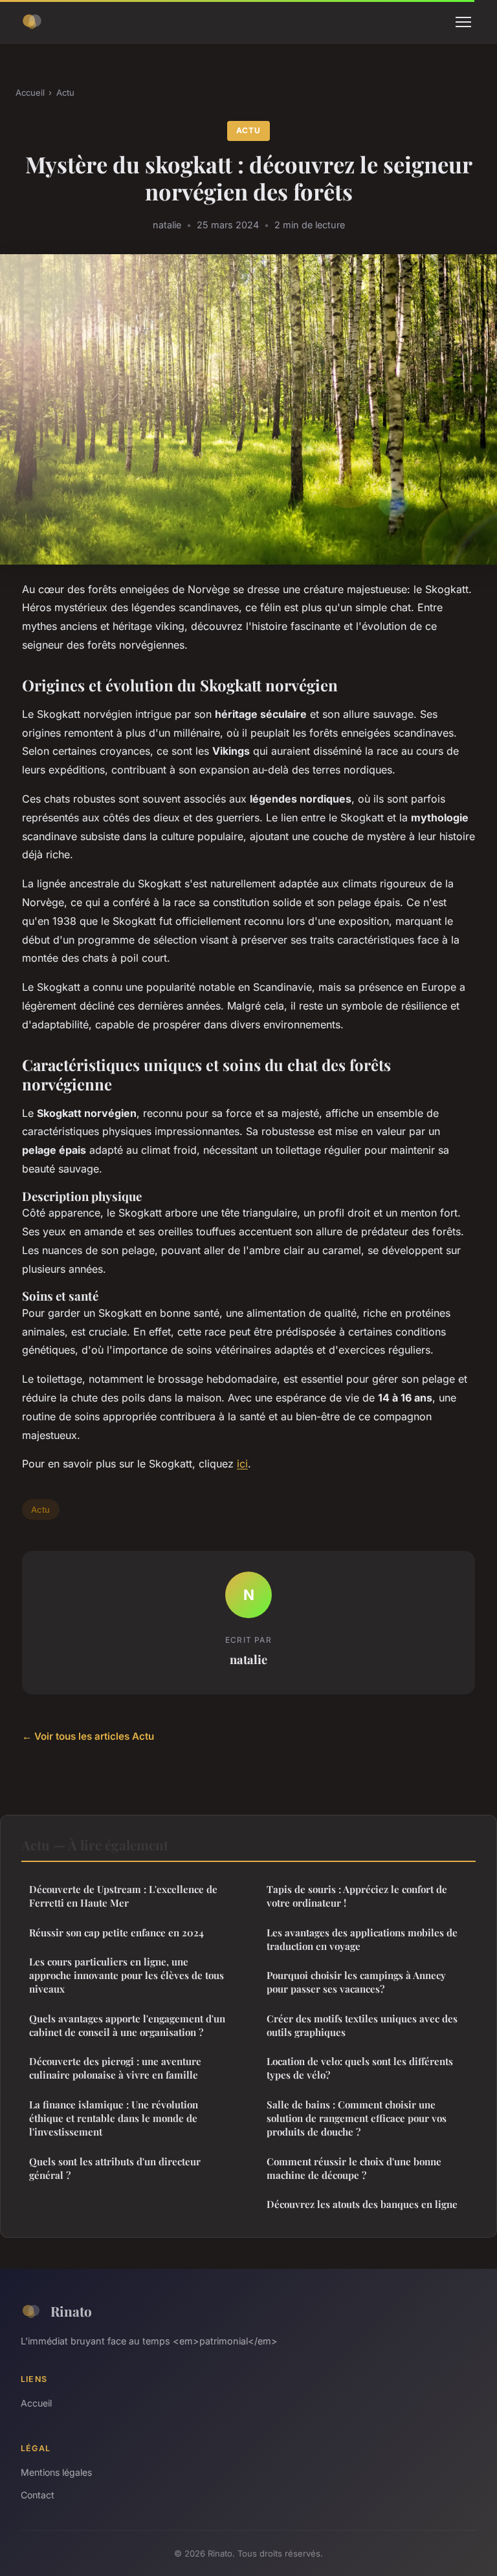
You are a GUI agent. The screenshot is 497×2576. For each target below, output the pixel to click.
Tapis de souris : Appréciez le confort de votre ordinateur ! (357, 1896)
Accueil (30, 92)
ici (242, 1464)
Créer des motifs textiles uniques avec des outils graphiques (362, 2025)
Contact (38, 2495)
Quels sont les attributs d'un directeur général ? (115, 2168)
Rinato (71, 2311)
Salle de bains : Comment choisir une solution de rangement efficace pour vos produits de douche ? (357, 2118)
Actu (65, 92)
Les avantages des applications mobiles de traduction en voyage (362, 1939)
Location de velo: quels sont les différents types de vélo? (360, 2068)
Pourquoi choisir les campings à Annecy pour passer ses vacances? (356, 1982)
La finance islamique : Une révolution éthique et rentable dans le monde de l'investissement (114, 2118)
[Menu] (463, 22)
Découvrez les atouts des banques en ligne (362, 2204)
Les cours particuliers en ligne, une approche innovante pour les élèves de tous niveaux (127, 1975)
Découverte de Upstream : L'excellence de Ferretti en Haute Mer (123, 1896)
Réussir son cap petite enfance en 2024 (116, 1932)
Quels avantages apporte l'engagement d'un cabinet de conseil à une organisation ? (127, 2025)
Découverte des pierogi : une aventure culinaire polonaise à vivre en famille (115, 2068)
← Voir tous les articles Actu (88, 1736)
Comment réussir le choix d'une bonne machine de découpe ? (354, 2168)
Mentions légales (56, 2472)
